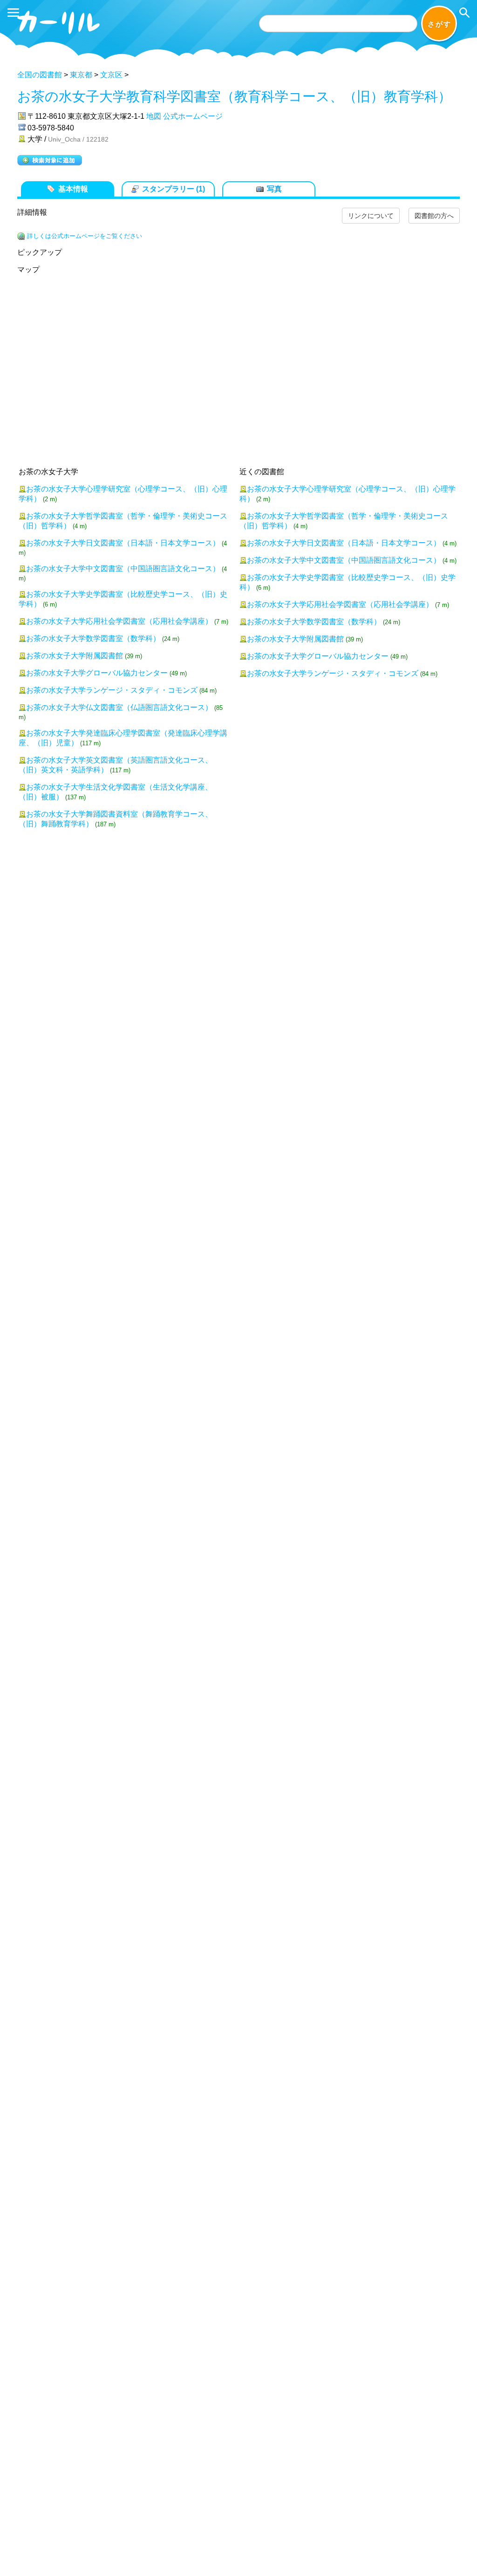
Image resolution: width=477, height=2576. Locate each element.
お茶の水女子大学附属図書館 (75, 656)
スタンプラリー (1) (174, 189)
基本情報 (73, 189)
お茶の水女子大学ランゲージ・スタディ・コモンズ (112, 690)
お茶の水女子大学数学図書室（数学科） (93, 638)
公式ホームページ (193, 116)
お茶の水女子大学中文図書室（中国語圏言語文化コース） (123, 569)
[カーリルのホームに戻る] (60, 36)
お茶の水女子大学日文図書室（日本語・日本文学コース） (123, 543)
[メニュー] (13, 13)
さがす (440, 24)
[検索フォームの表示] (464, 13)
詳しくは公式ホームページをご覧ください (85, 236)
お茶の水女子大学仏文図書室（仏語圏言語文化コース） (119, 707)
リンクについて (371, 216)
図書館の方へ (434, 216)
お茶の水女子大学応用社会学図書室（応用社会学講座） (119, 621)
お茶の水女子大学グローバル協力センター (97, 673)
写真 (274, 189)
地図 (154, 116)
